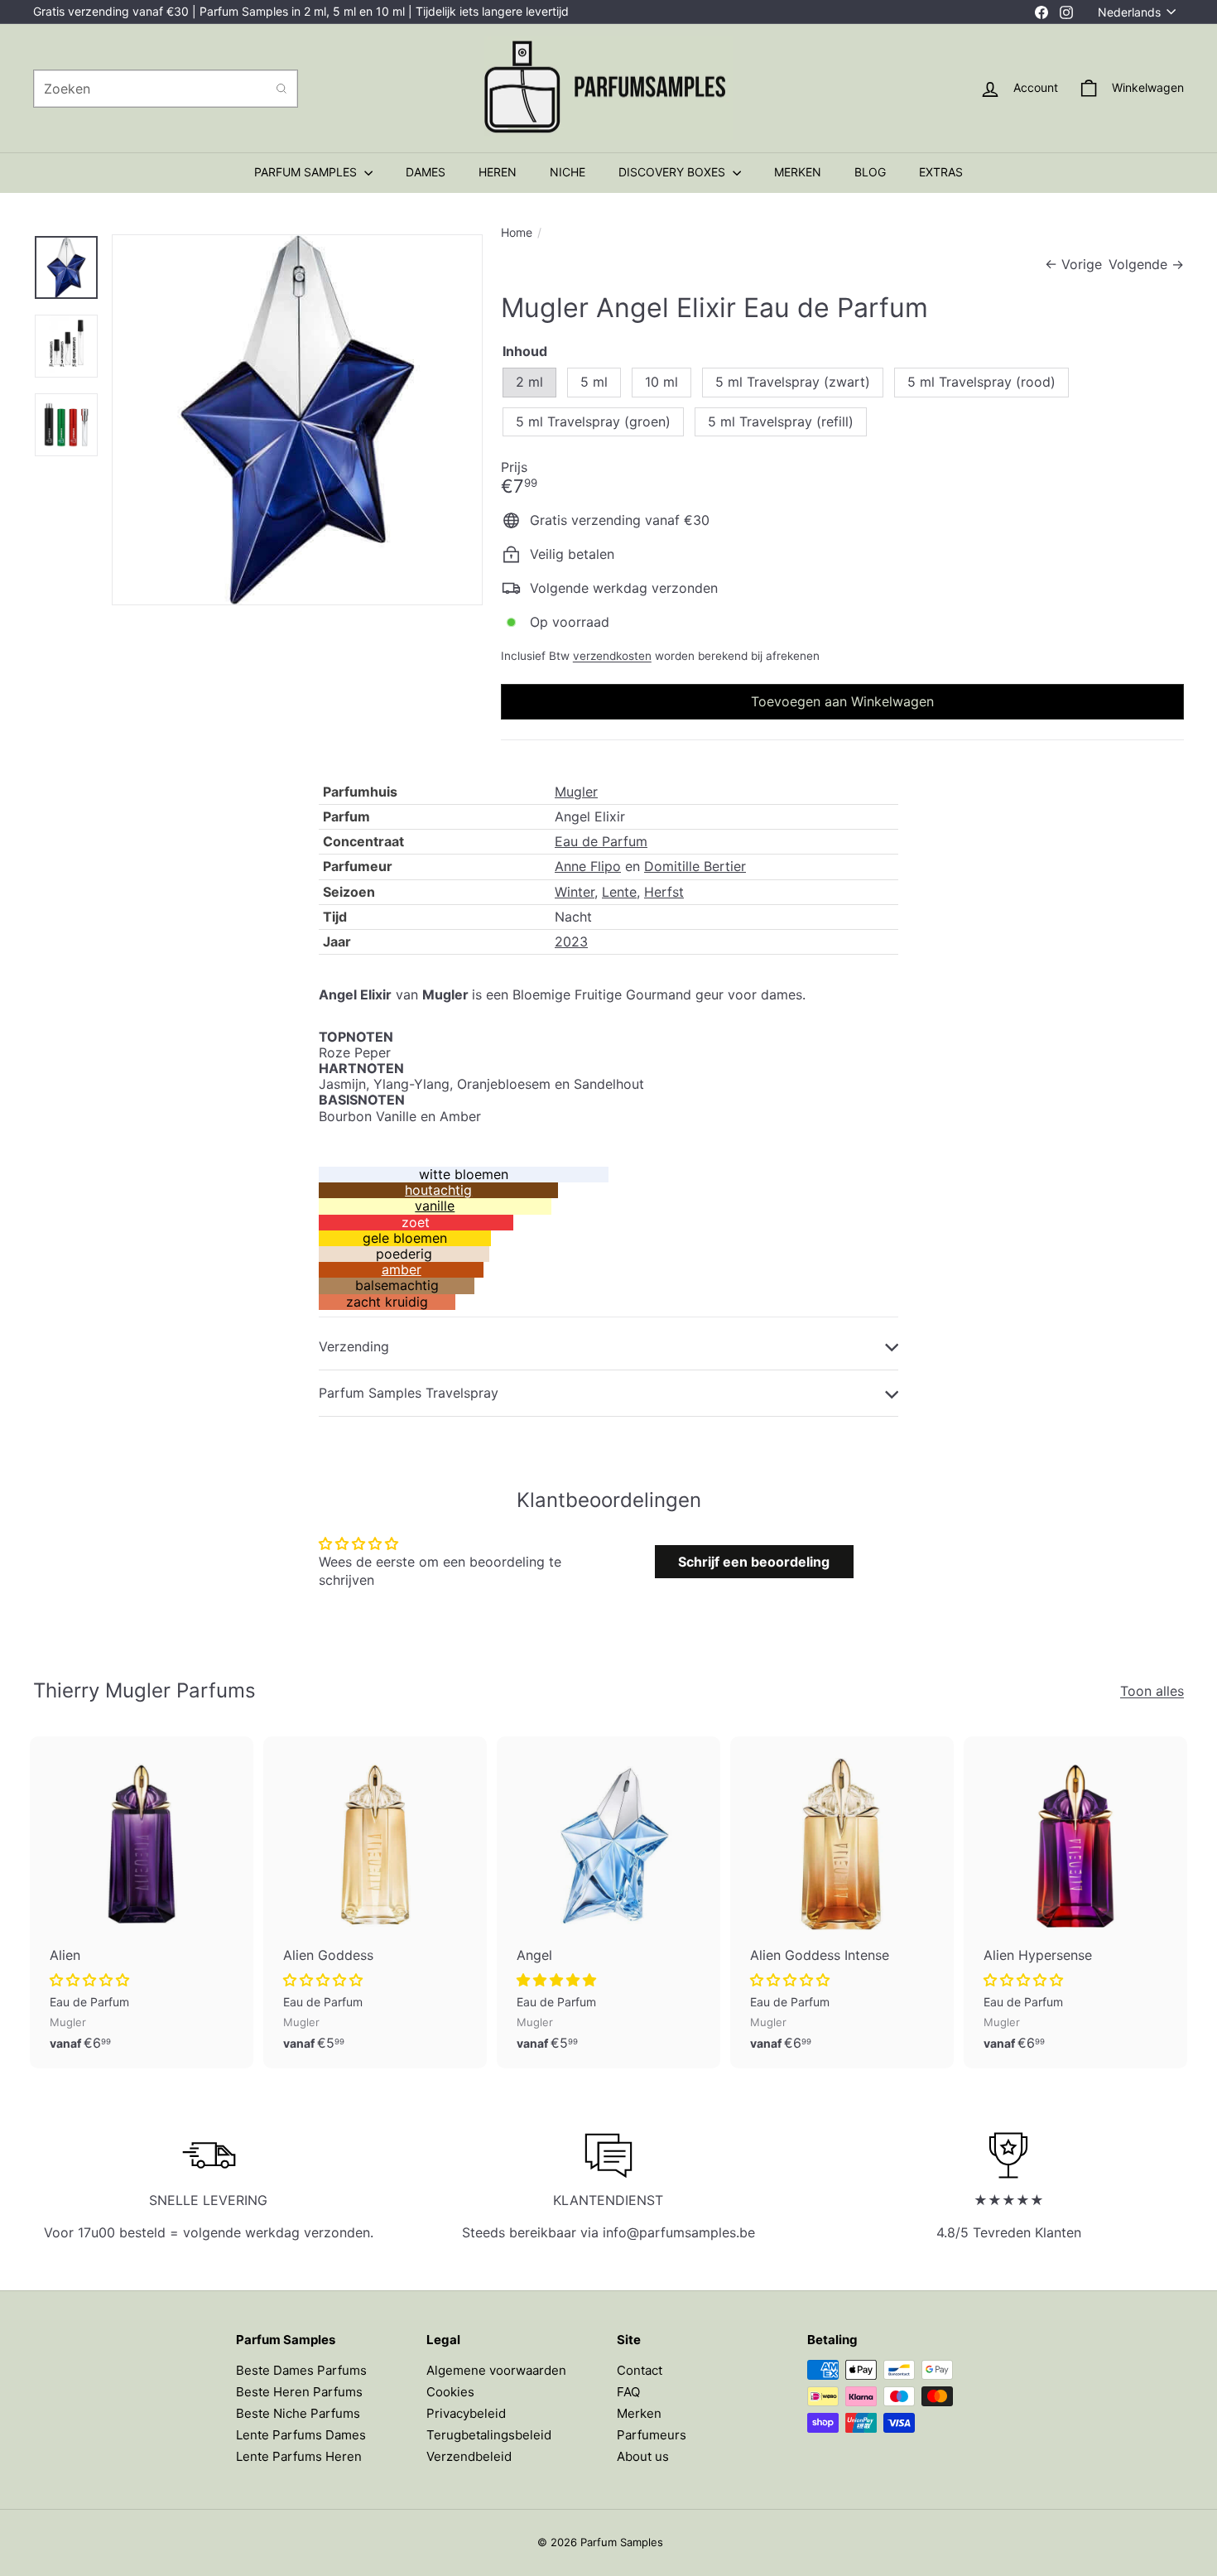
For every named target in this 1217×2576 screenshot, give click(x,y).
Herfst (664, 892)
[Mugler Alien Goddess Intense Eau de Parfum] (842, 1902)
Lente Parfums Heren (299, 2456)
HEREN (498, 172)
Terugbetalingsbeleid (489, 2435)
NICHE (568, 172)
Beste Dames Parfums (301, 2370)
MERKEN (798, 172)
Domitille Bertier (695, 866)
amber (402, 1269)
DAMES (426, 172)
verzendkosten (612, 656)
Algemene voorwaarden (496, 2370)
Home (517, 233)
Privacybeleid (466, 2413)
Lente (619, 892)
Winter (575, 892)
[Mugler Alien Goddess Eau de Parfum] (375, 1902)
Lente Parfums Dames (301, 2435)
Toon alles (1152, 1691)
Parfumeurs (652, 2435)
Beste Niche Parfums (298, 2413)
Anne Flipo (588, 866)
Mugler (576, 792)
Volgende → (1146, 265)
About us (643, 2456)
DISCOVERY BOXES (673, 172)
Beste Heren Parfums (299, 2392)
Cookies (450, 2392)
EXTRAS (941, 172)
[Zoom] (297, 420)
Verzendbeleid (469, 2456)
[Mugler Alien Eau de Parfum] (142, 1902)
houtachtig (438, 1190)
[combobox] (166, 89)
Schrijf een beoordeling (754, 1562)
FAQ (628, 2392)
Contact (640, 2370)
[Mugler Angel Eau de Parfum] (608, 1902)
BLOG (870, 172)
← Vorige (1073, 265)
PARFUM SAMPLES (307, 172)
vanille (435, 1206)
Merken (639, 2413)
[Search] (281, 89)
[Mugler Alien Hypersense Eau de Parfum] (1075, 1902)
